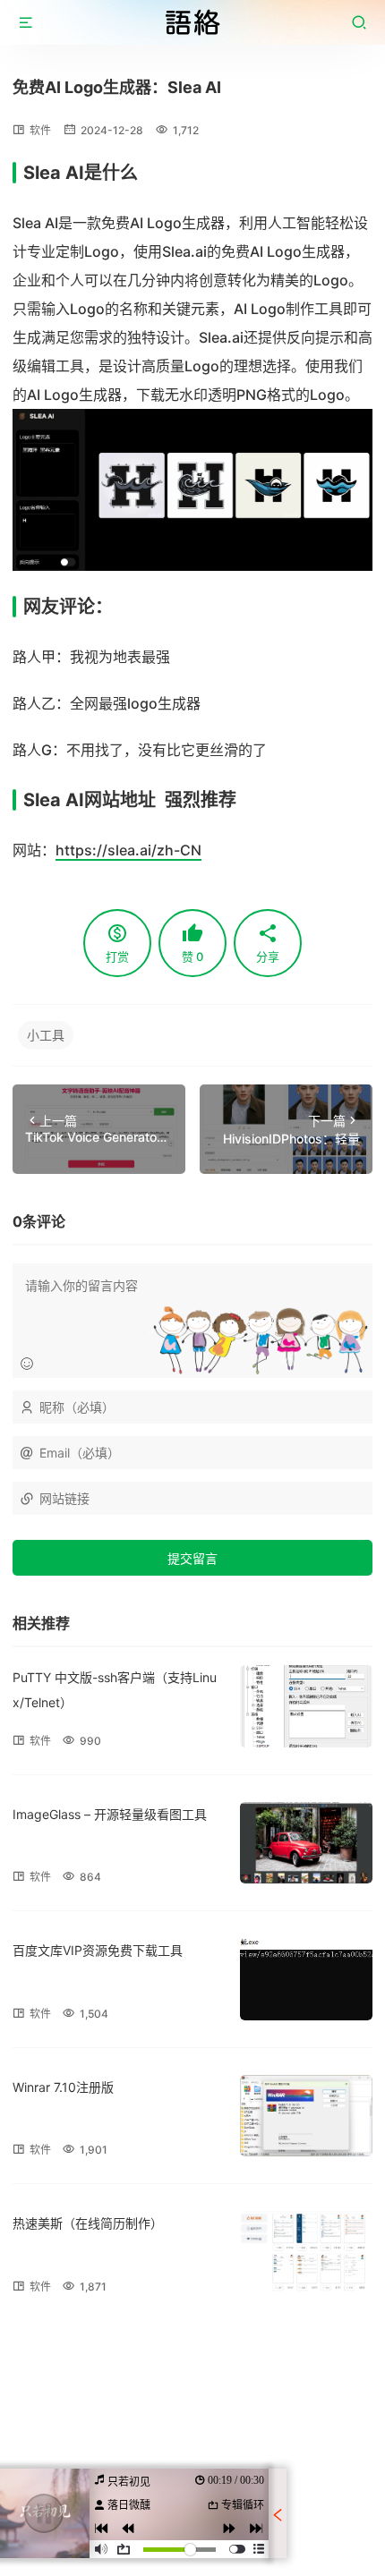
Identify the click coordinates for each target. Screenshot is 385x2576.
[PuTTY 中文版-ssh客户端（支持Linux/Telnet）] (306, 1706)
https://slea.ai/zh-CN (128, 850)
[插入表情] (27, 1364)
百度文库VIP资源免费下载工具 (98, 1950)
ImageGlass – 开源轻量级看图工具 (110, 1814)
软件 (40, 130)
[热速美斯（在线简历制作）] (306, 2252)
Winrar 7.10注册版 (63, 2087)
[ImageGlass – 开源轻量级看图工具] (306, 1843)
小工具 (46, 1035)
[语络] (192, 22)
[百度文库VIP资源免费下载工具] (306, 1979)
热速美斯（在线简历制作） (88, 2223)
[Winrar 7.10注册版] (306, 2116)
